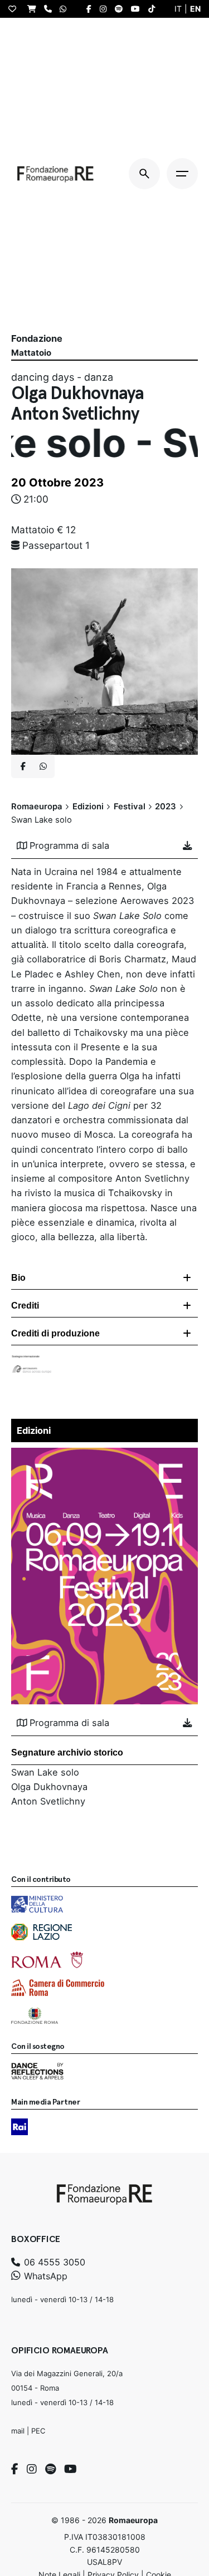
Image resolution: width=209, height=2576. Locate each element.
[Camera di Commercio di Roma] (58, 1988)
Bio (18, 1278)
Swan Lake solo (45, 1772)
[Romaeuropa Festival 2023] (104, 1455)
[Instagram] (32, 2469)
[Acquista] (35, 9)
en (195, 9)
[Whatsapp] (43, 766)
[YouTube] (71, 2469)
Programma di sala (69, 845)
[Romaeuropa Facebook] (92, 9)
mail (18, 2431)
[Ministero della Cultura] (37, 1904)
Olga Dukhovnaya (49, 1787)
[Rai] (20, 2127)
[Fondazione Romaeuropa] (55, 174)
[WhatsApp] (66, 9)
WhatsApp (44, 2276)
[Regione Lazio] (42, 1932)
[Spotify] (50, 2469)
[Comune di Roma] (47, 1960)
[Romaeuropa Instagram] (106, 9)
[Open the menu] (182, 174)
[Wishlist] (15, 9)
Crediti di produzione (55, 1333)
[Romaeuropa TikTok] (154, 9)
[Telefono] (51, 9)
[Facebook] (15, 2469)
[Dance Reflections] (37, 2071)
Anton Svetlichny (48, 1801)
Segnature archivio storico (67, 1752)
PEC (38, 2431)
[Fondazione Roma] (35, 2015)
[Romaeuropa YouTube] (138, 9)
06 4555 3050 (53, 2262)
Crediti (25, 1306)
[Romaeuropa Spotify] (121, 9)
